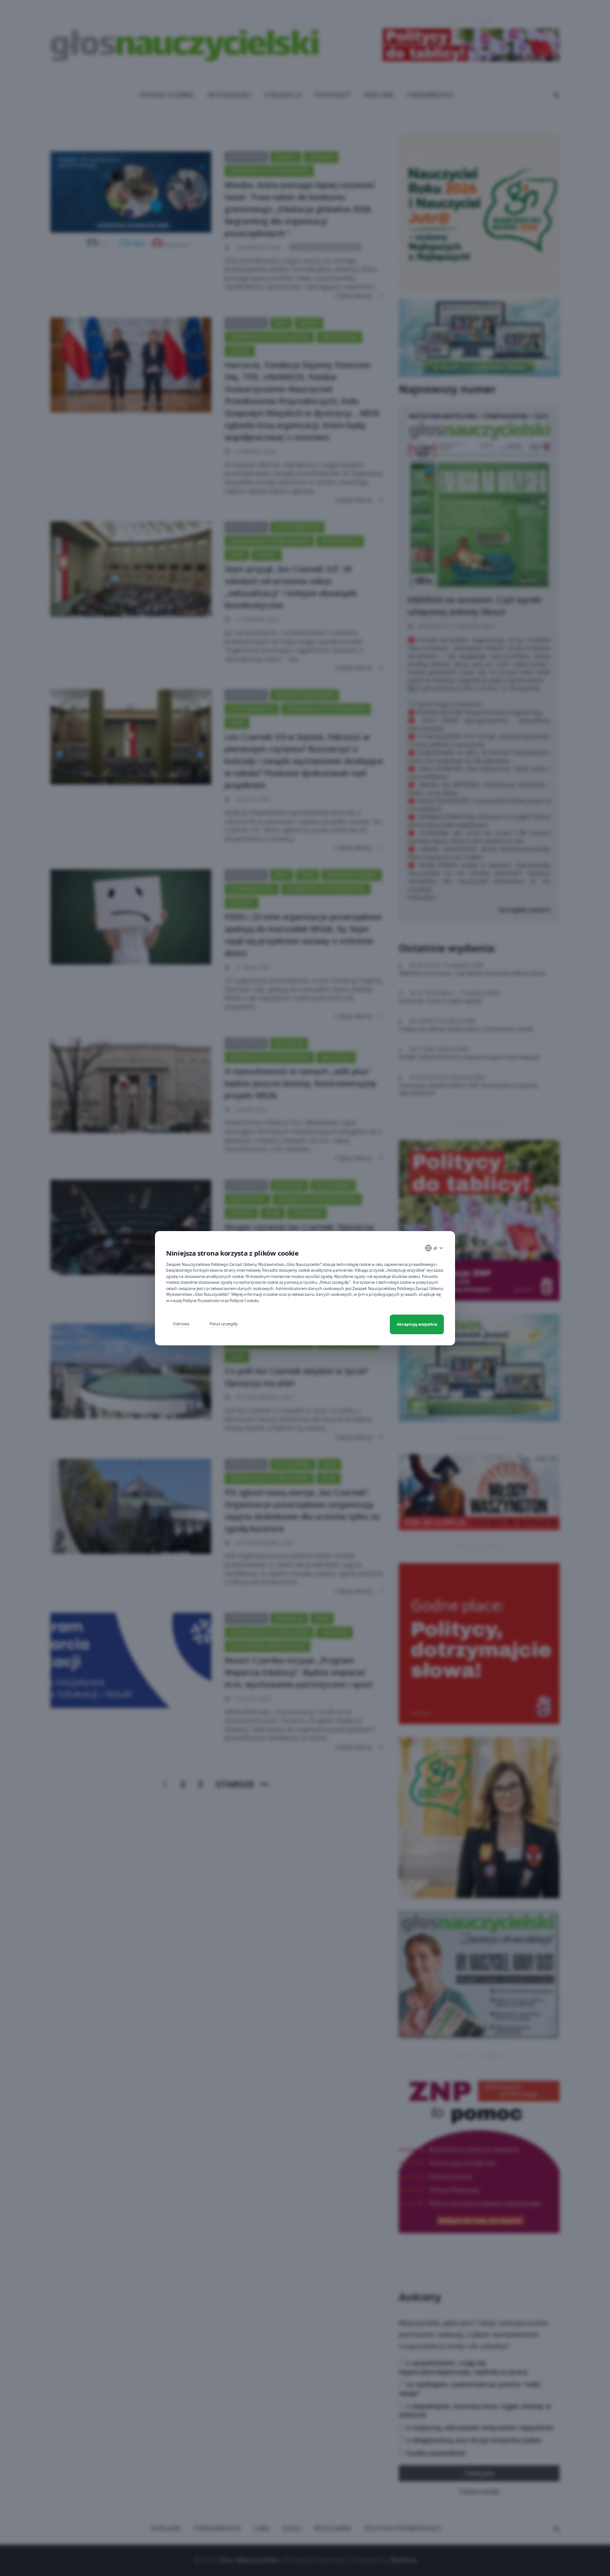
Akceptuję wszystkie (417, 1324)
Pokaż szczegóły (224, 1324)
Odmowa (181, 1324)
